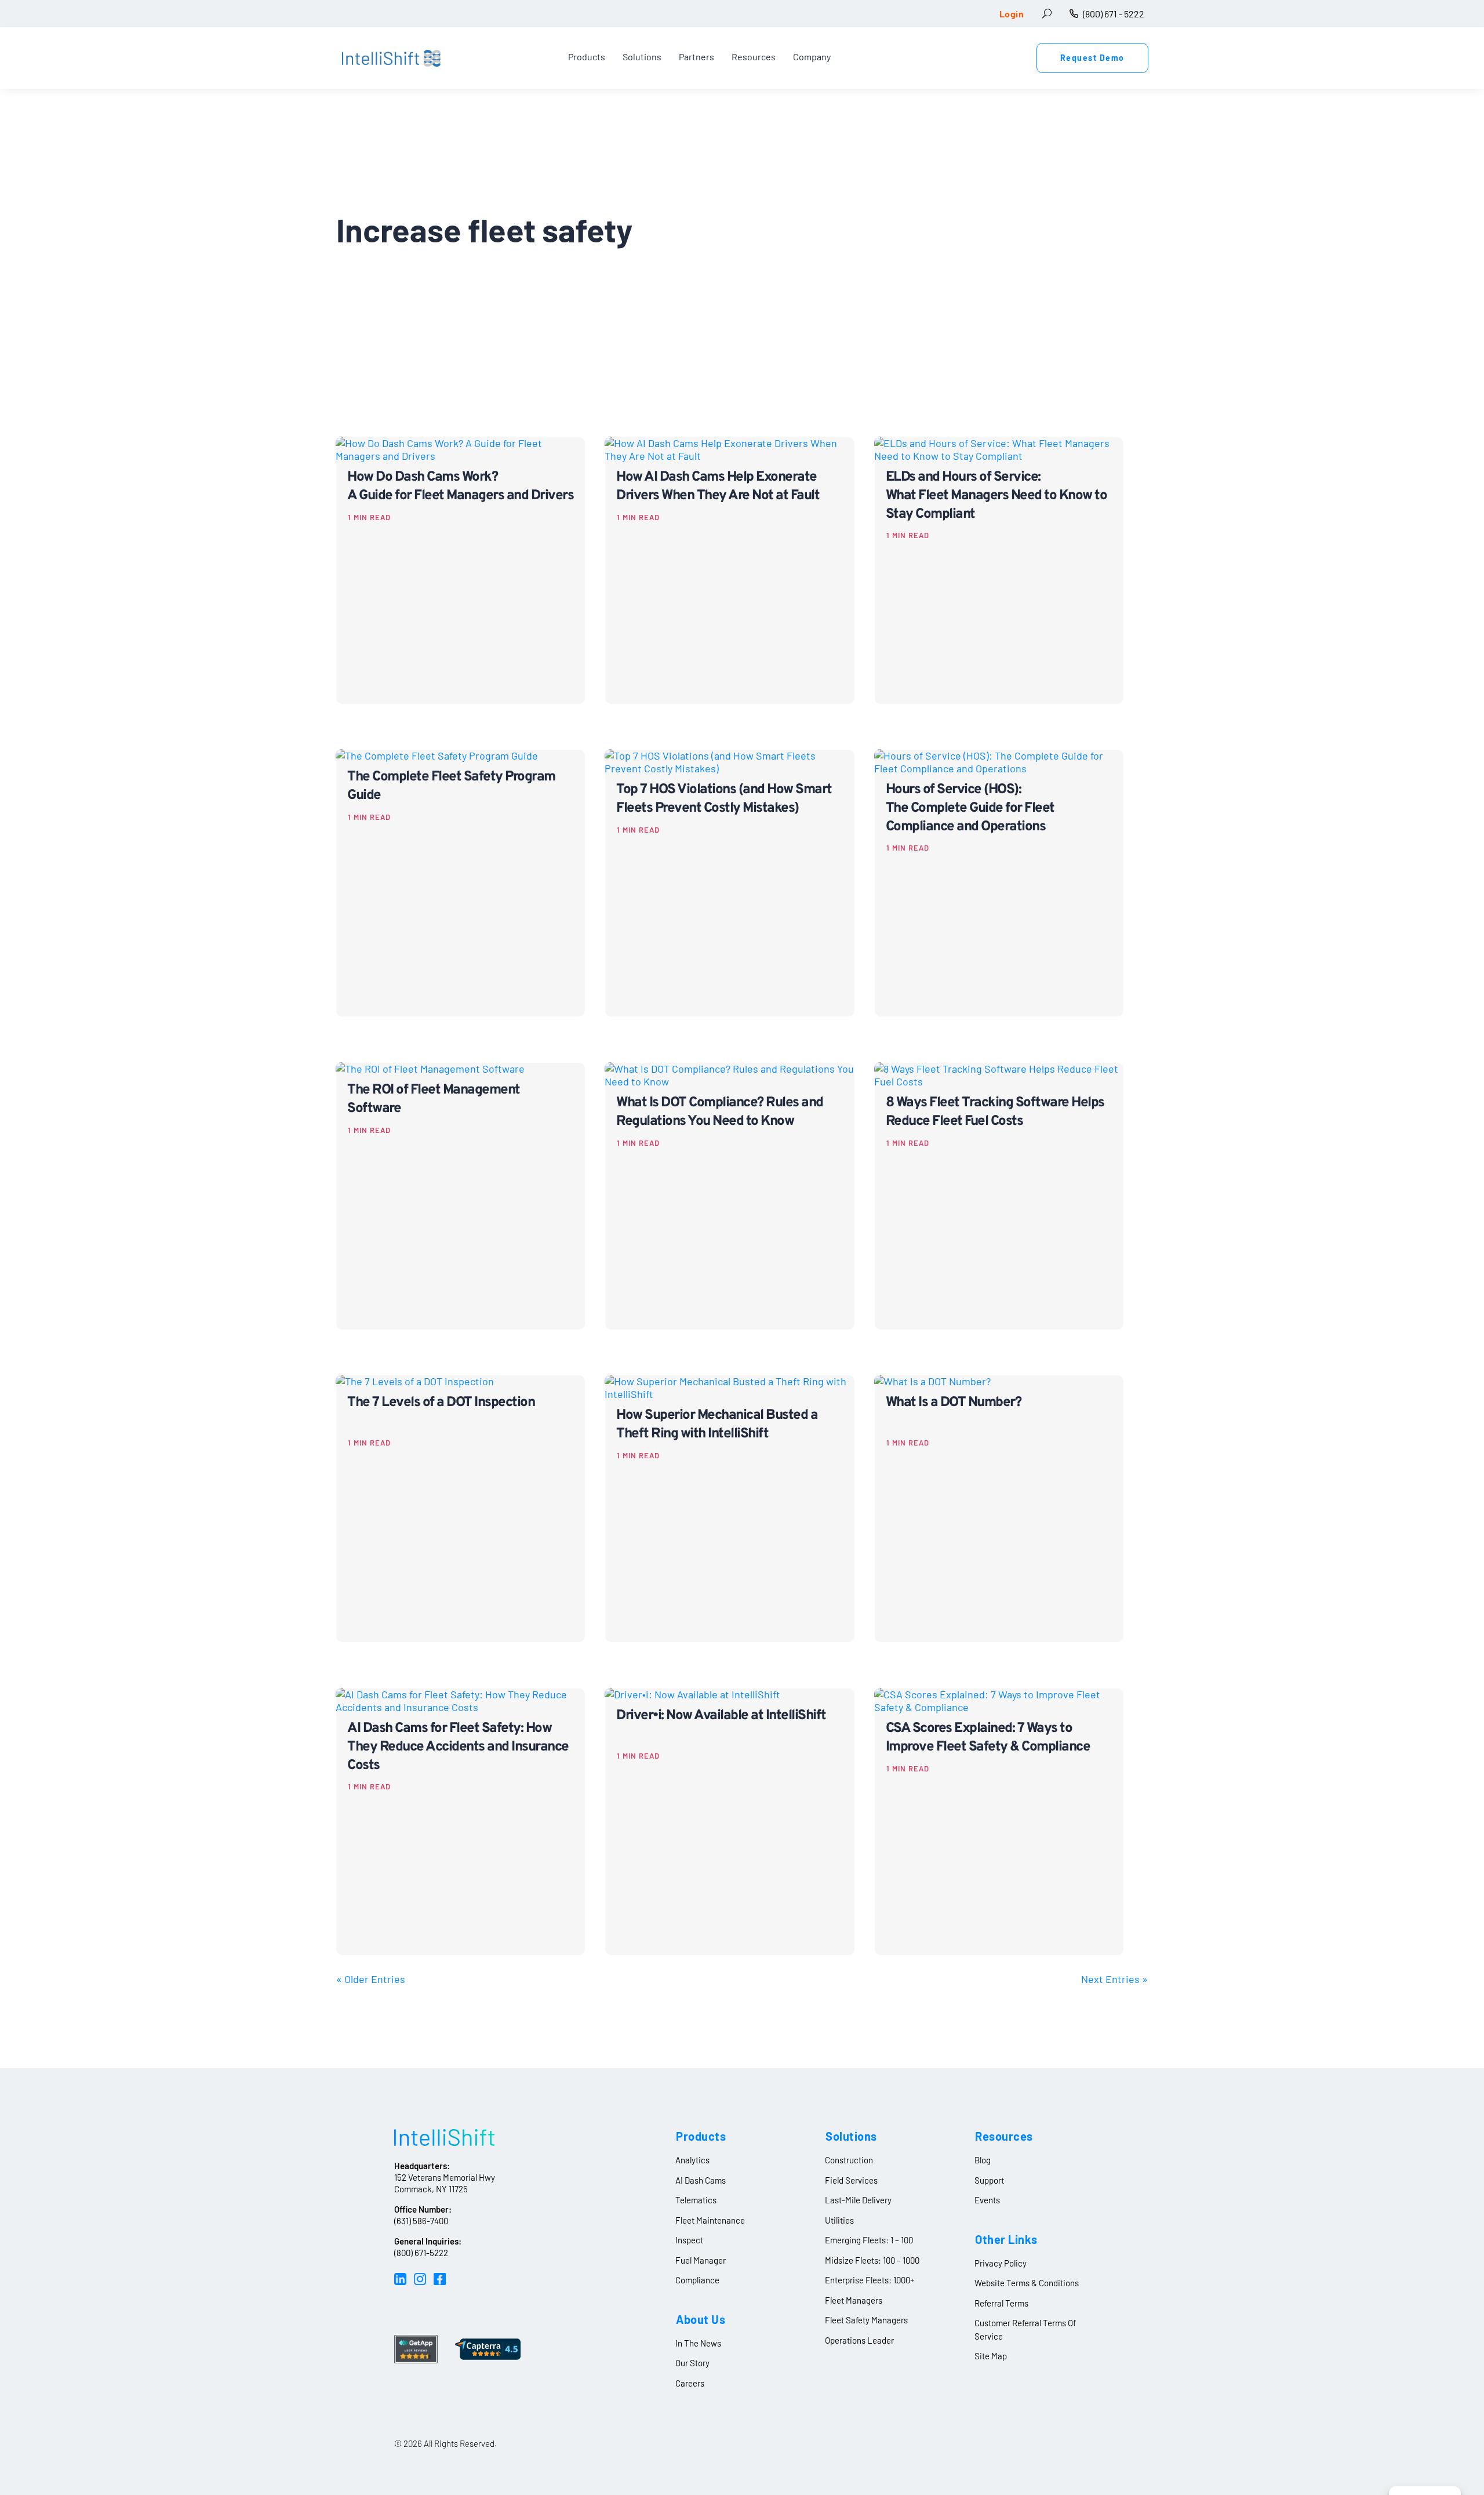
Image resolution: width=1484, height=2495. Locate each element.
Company (812, 58)
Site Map (991, 2356)
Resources (754, 58)
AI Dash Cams (701, 2180)
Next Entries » (1114, 1979)
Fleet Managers (854, 2300)
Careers (690, 2383)
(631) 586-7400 (421, 2221)
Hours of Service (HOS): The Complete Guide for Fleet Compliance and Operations (970, 808)
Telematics (696, 2200)
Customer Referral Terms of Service (1025, 2329)
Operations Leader (859, 2340)
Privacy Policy (1001, 2263)
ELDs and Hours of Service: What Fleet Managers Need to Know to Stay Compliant (996, 496)
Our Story (692, 2363)
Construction (849, 2160)
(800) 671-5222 (421, 2253)
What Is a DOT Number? (954, 1403)
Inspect (689, 2240)
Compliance (697, 2280)
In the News (698, 2343)
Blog (983, 2160)
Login (1012, 14)
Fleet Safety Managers (866, 2320)
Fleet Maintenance (710, 2220)
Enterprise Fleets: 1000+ (870, 2280)
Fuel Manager (701, 2260)
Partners (696, 58)
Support (989, 2180)
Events (987, 2200)
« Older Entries (371, 1979)
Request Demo (1092, 58)
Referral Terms (1001, 2303)
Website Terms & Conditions (1027, 2283)
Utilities (839, 2220)
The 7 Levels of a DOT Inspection (441, 1403)
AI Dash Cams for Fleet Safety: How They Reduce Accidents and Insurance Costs (458, 1747)
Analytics (692, 2160)
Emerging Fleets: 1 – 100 (869, 2240)
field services (851, 2180)
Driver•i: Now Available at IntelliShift (721, 1716)
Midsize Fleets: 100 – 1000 (872, 2260)
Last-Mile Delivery (858, 2200)
